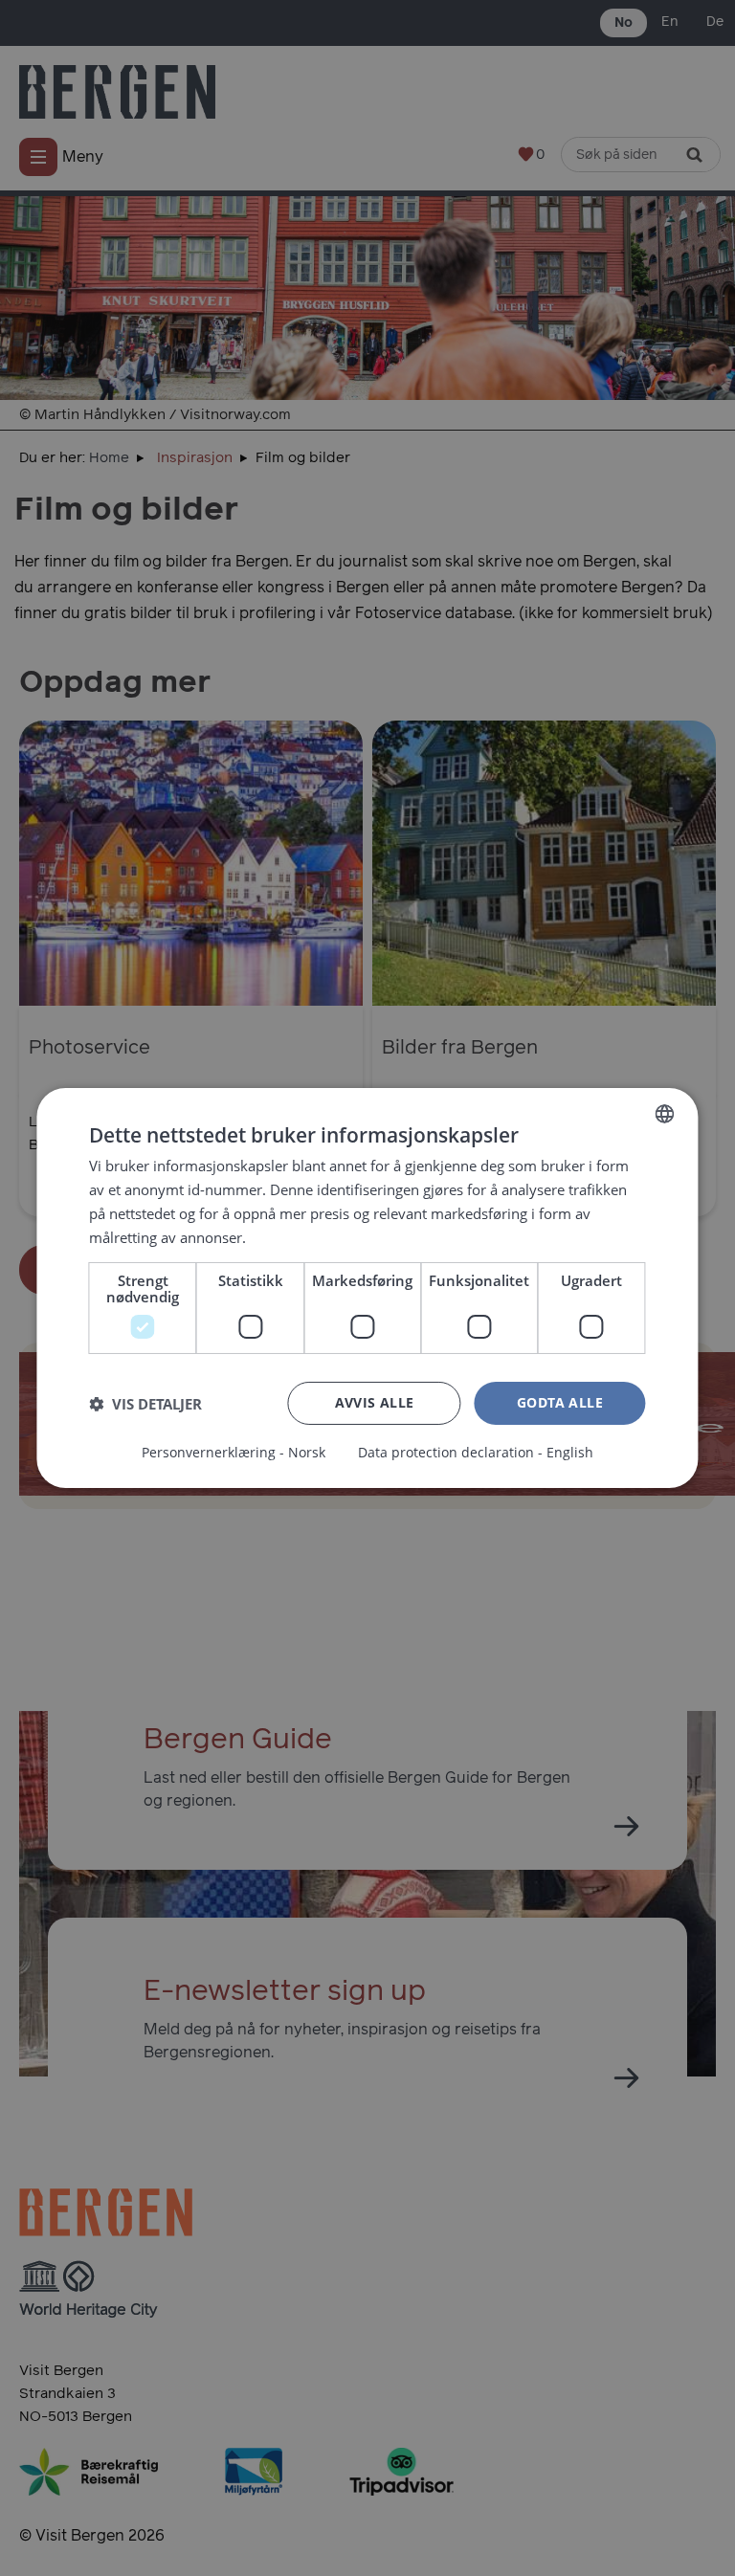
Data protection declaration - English (476, 1453)
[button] (145, 1404)
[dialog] (367, 1288)
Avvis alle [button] (375, 1402)
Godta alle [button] (560, 1402)
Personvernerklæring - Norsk (234, 1453)
